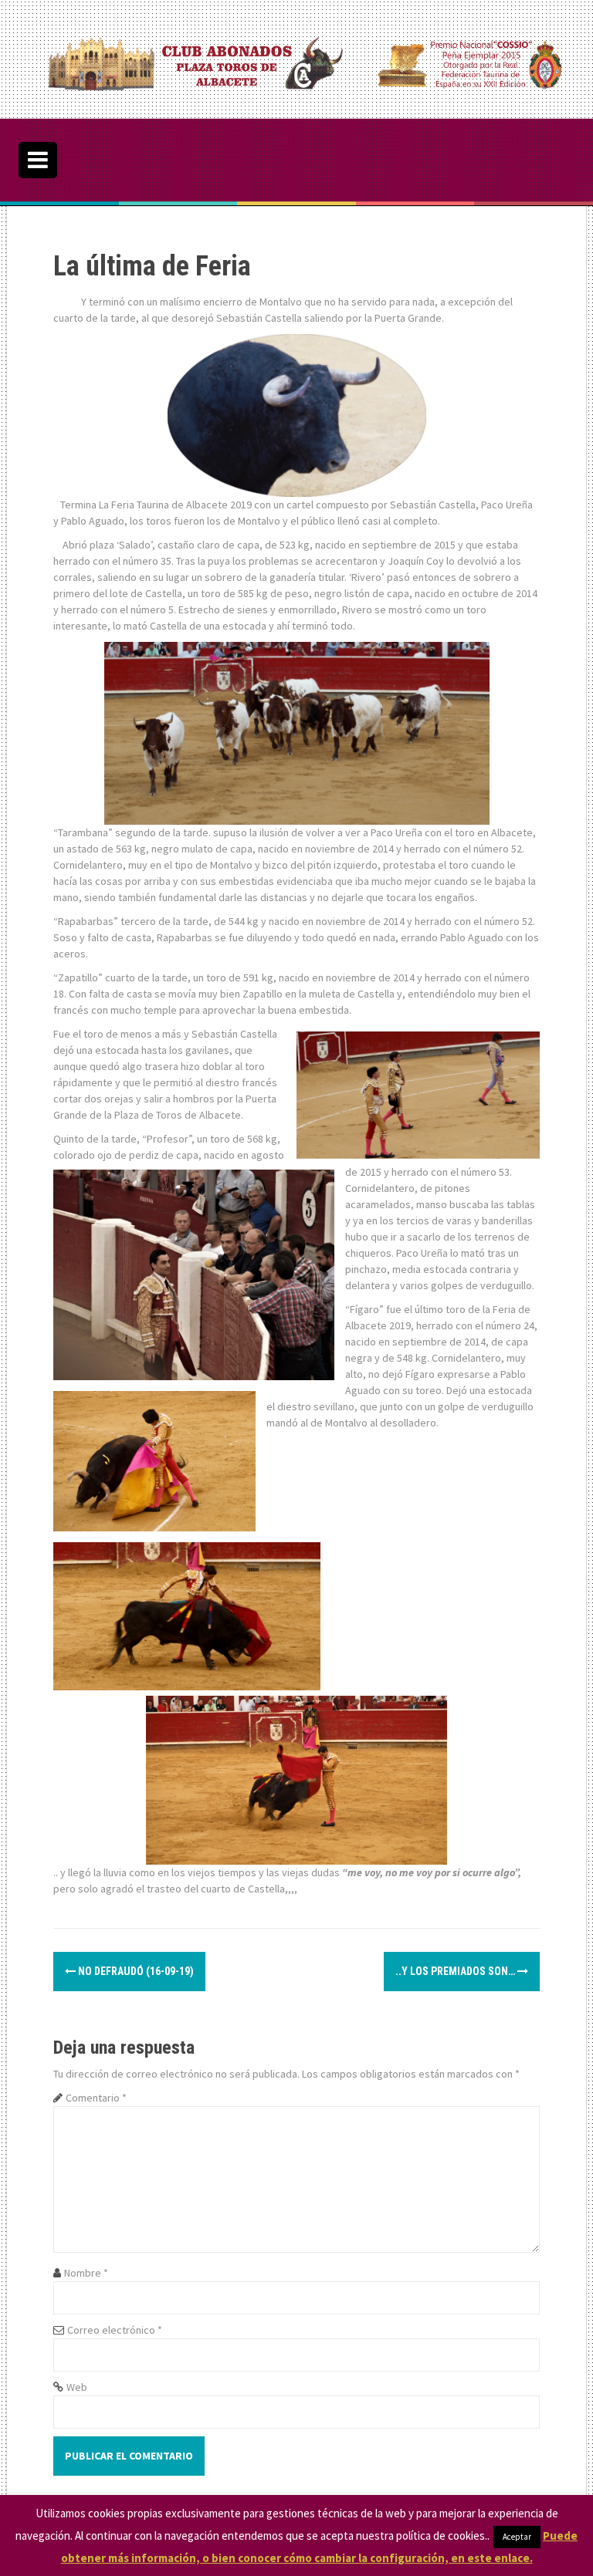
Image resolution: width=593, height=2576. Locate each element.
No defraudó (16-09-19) (135, 1971)
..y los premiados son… (456, 1971)
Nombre (86, 2273)
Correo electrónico (115, 2330)
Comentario (96, 2098)
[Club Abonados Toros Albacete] (301, 58)
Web (77, 2387)
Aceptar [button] (517, 2537)
